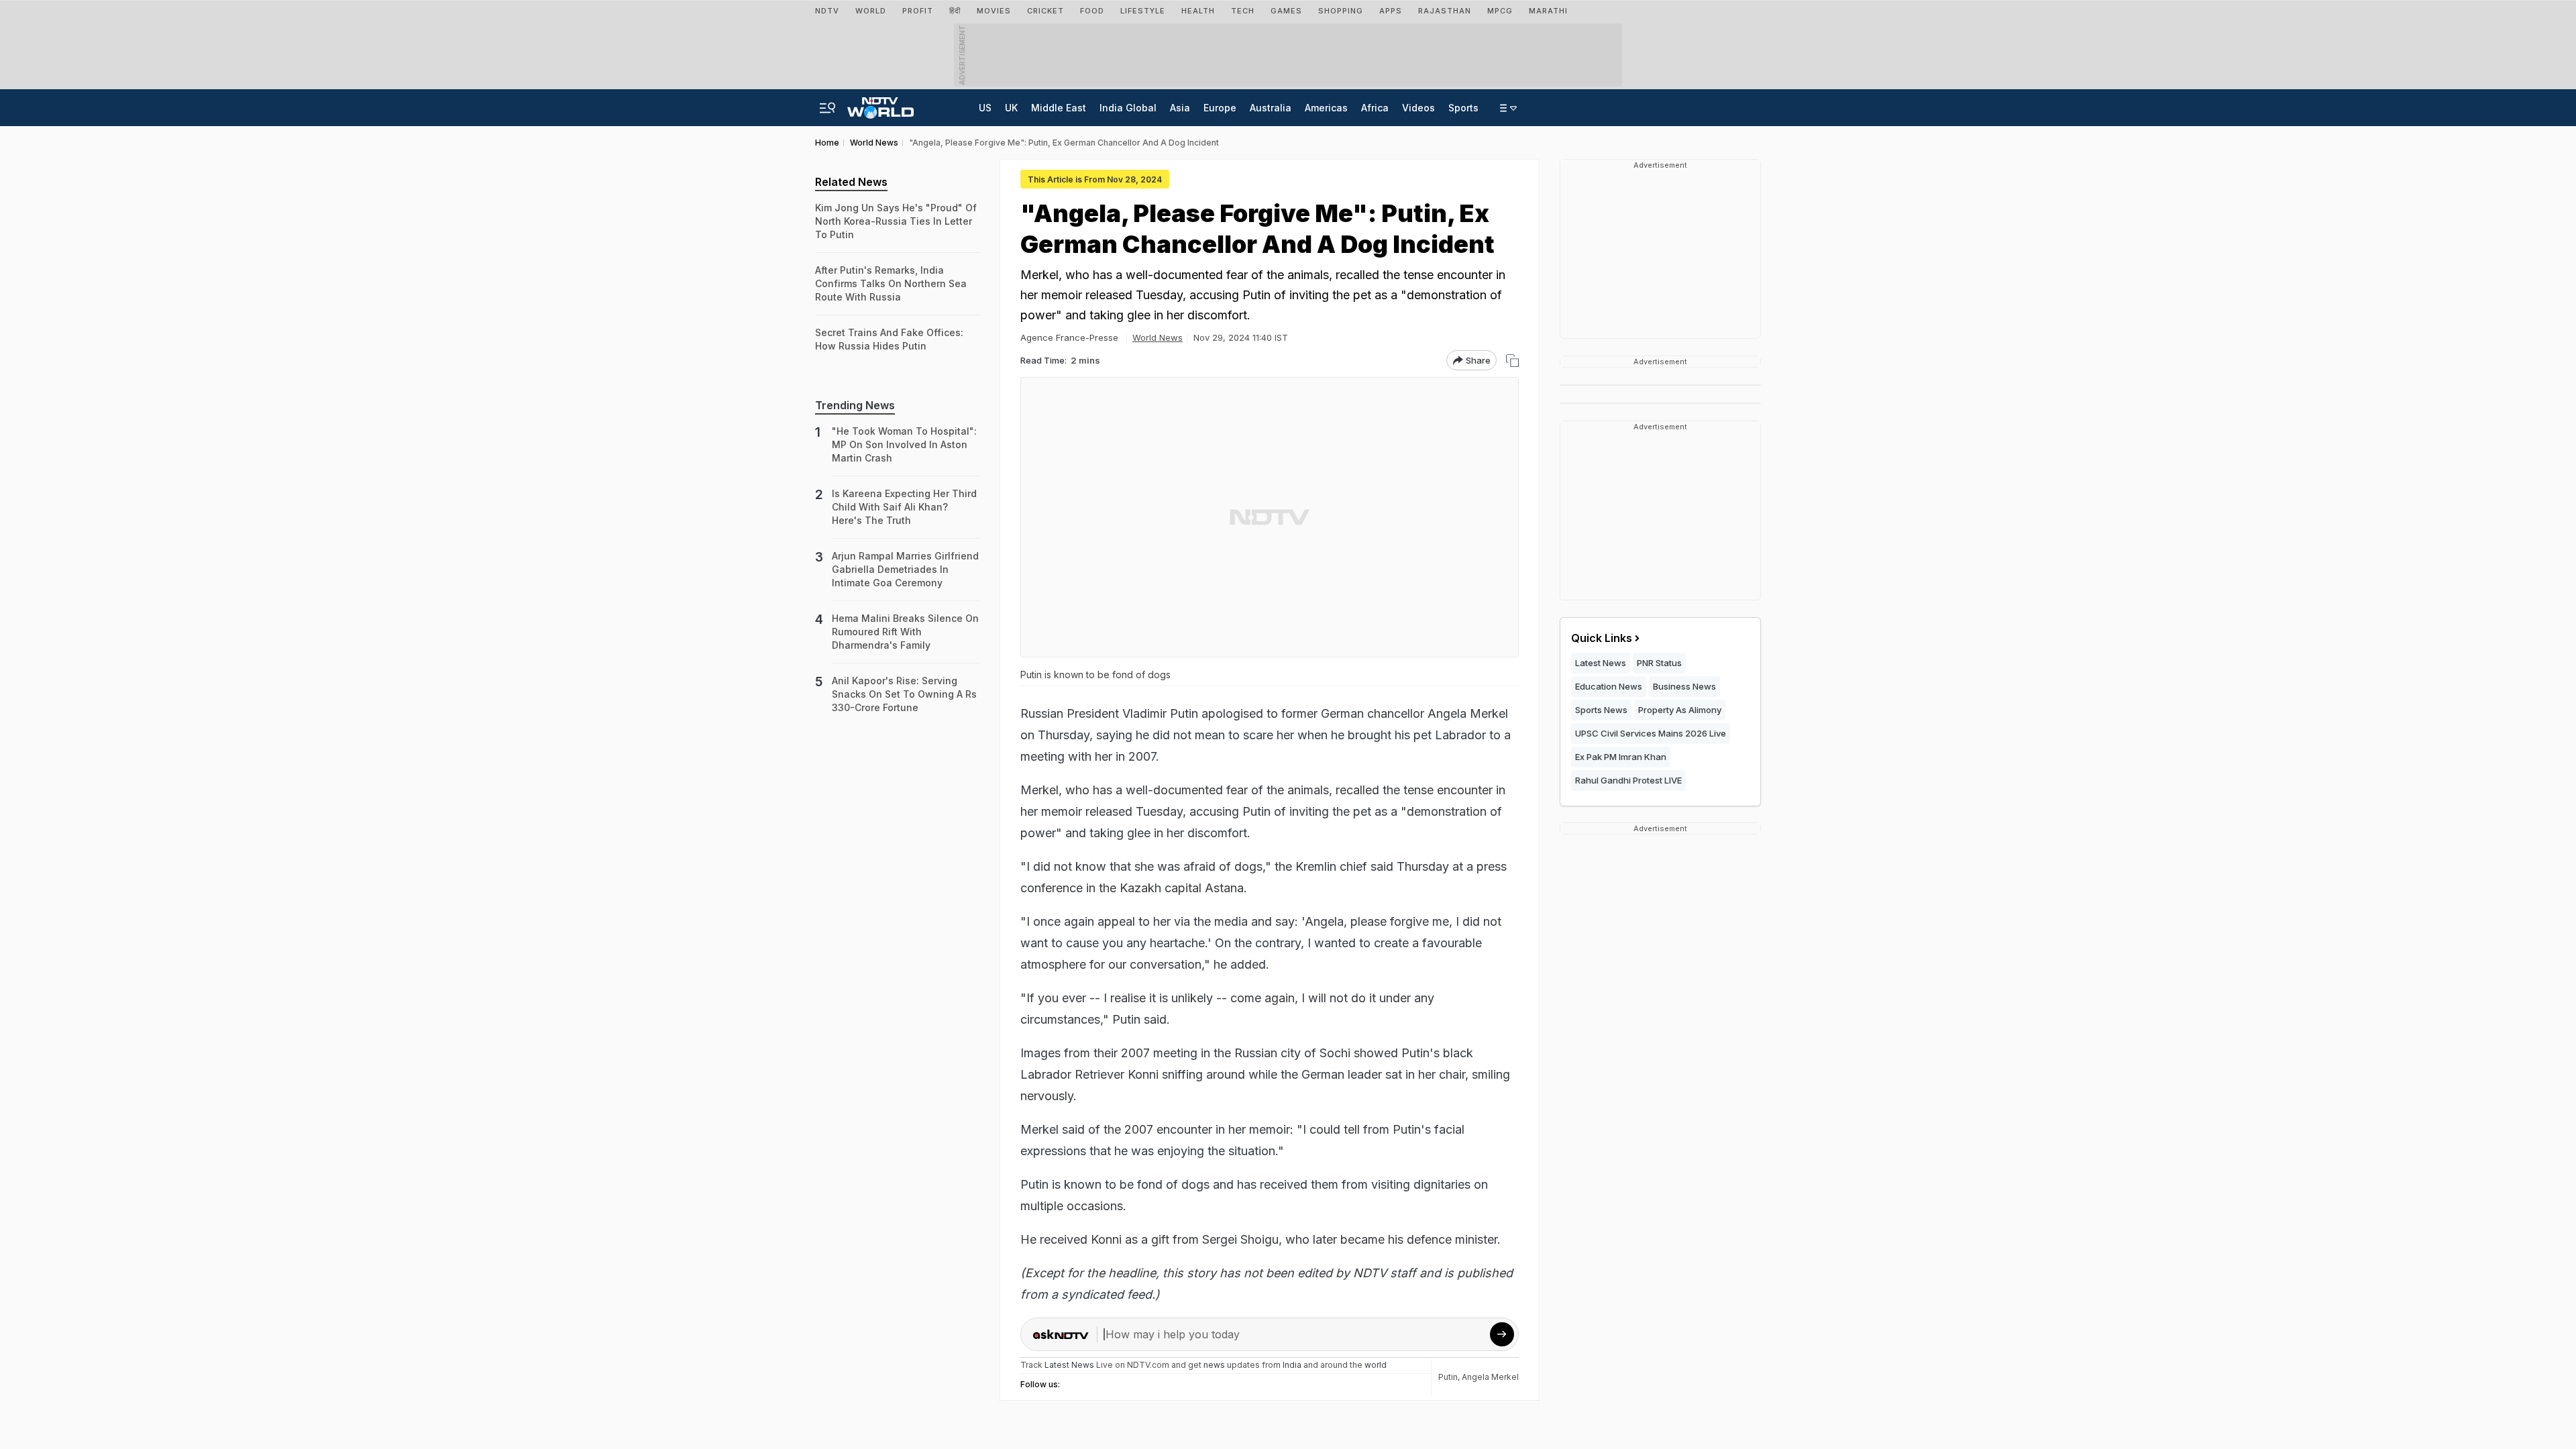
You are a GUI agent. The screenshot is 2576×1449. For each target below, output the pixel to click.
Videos (1418, 108)
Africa (1375, 108)
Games (1286, 11)
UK (1011, 108)
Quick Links (1602, 638)
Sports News (1601, 710)
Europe (1220, 108)
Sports (1463, 108)
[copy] (1512, 361)
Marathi (1548, 11)
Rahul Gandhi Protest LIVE (1628, 780)
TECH (1243, 11)
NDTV (827, 11)
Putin (1448, 1377)
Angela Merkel (1490, 1377)
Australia (1271, 108)
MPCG (1500, 11)
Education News (1609, 686)
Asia (1180, 108)
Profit (918, 11)
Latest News (1601, 663)
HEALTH (1198, 11)
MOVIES (994, 11)
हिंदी (955, 11)
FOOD (1092, 11)
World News (1158, 337)
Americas (1326, 108)
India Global (1128, 108)
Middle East (1059, 108)
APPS (1391, 11)
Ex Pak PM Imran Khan (1621, 757)
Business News (1684, 686)
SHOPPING (1341, 11)
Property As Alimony (1680, 710)
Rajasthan (1445, 11)
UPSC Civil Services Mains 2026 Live (1651, 733)
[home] (880, 104)
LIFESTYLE (1143, 11)
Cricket (1045, 11)
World (871, 11)
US (985, 108)
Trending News (855, 405)
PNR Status (1659, 663)
